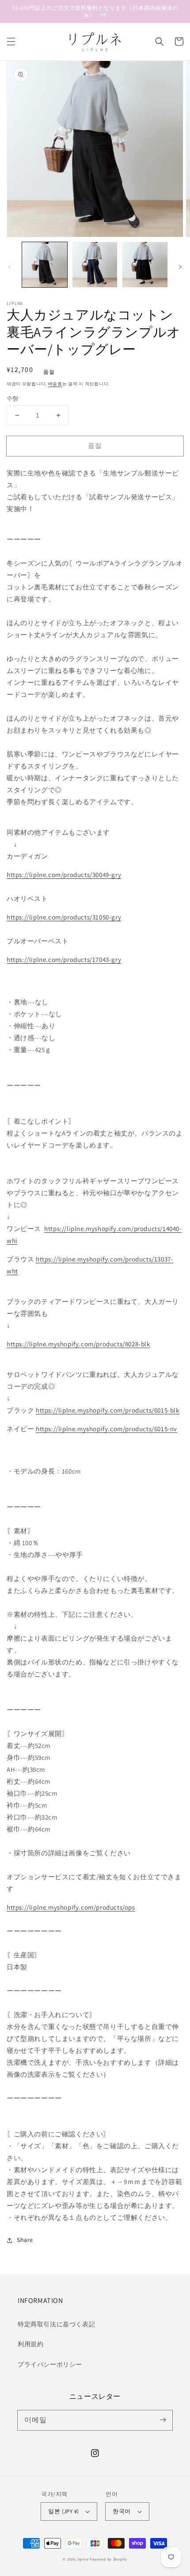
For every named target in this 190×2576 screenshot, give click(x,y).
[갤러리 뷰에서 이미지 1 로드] (45, 265)
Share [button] (25, 2240)
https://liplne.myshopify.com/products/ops (71, 1907)
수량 (13, 398)
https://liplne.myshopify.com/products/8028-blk (78, 1344)
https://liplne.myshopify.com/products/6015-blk (108, 1410)
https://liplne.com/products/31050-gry (64, 917)
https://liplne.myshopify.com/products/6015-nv (106, 1429)
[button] (11, 42)
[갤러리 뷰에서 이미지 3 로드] (145, 265)
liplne (83, 2559)
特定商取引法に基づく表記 (56, 2324)
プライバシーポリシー (50, 2364)
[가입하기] (163, 2420)
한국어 (122, 2511)
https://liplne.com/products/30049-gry (64, 875)
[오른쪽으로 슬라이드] (180, 267)
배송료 (55, 384)
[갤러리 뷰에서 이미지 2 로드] (95, 265)
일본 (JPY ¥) (63, 2511)
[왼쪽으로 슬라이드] (10, 267)
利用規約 (30, 2344)
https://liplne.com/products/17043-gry (64, 959)
